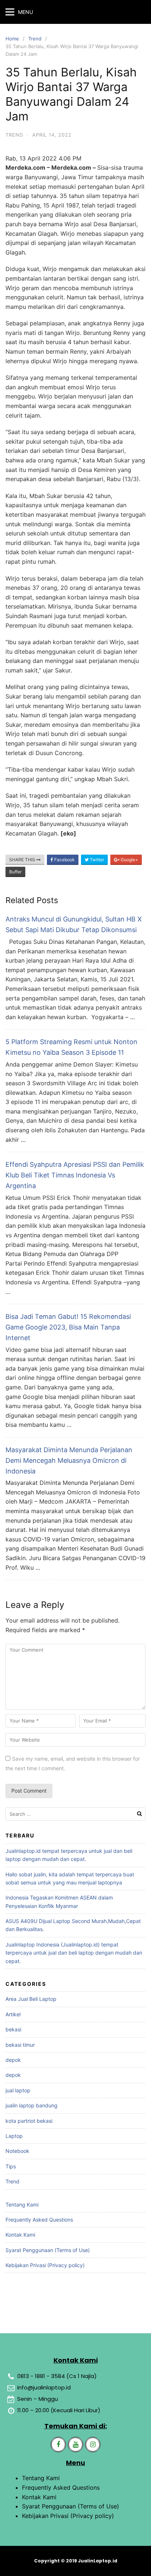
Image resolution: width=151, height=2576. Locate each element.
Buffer (15, 872)
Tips (11, 2166)
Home (12, 39)
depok (13, 2060)
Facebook (64, 860)
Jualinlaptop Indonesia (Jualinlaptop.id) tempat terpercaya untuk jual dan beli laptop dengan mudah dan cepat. (74, 1953)
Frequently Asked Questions (39, 2220)
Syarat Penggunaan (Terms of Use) (48, 2250)
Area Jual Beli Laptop (31, 1999)
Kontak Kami (20, 2235)
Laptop (14, 2136)
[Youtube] (75, 2445)
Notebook (17, 2151)
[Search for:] (75, 1814)
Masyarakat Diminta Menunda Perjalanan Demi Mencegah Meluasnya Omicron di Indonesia (69, 1460)
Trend (35, 39)
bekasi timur (20, 2045)
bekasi (13, 2029)
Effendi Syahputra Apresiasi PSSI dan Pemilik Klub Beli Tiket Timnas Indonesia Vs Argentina (75, 1175)
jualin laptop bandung (32, 2105)
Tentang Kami (22, 2205)
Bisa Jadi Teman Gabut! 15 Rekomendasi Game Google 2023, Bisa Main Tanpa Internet (68, 1327)
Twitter (96, 860)
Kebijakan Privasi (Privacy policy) (45, 2265)
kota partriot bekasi (29, 2121)
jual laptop (18, 2090)
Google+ (129, 860)
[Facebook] (58, 2445)
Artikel (13, 2014)
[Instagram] (93, 2445)
